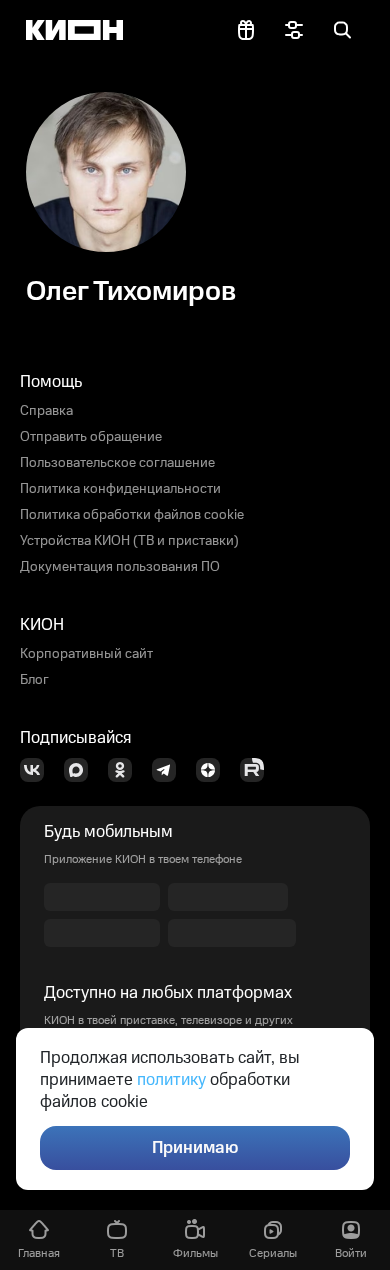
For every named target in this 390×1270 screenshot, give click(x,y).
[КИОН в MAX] (82, 770)
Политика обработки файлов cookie (132, 515)
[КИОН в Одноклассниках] (126, 770)
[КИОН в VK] (38, 770)
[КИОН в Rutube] (258, 770)
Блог (34, 680)
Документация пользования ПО (120, 567)
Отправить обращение (91, 437)
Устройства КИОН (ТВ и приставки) (129, 541)
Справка (46, 411)
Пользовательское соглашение (117, 463)
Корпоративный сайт (86, 654)
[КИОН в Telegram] (170, 770)
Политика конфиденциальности (120, 489)
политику (171, 1080)
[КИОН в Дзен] (214, 770)
